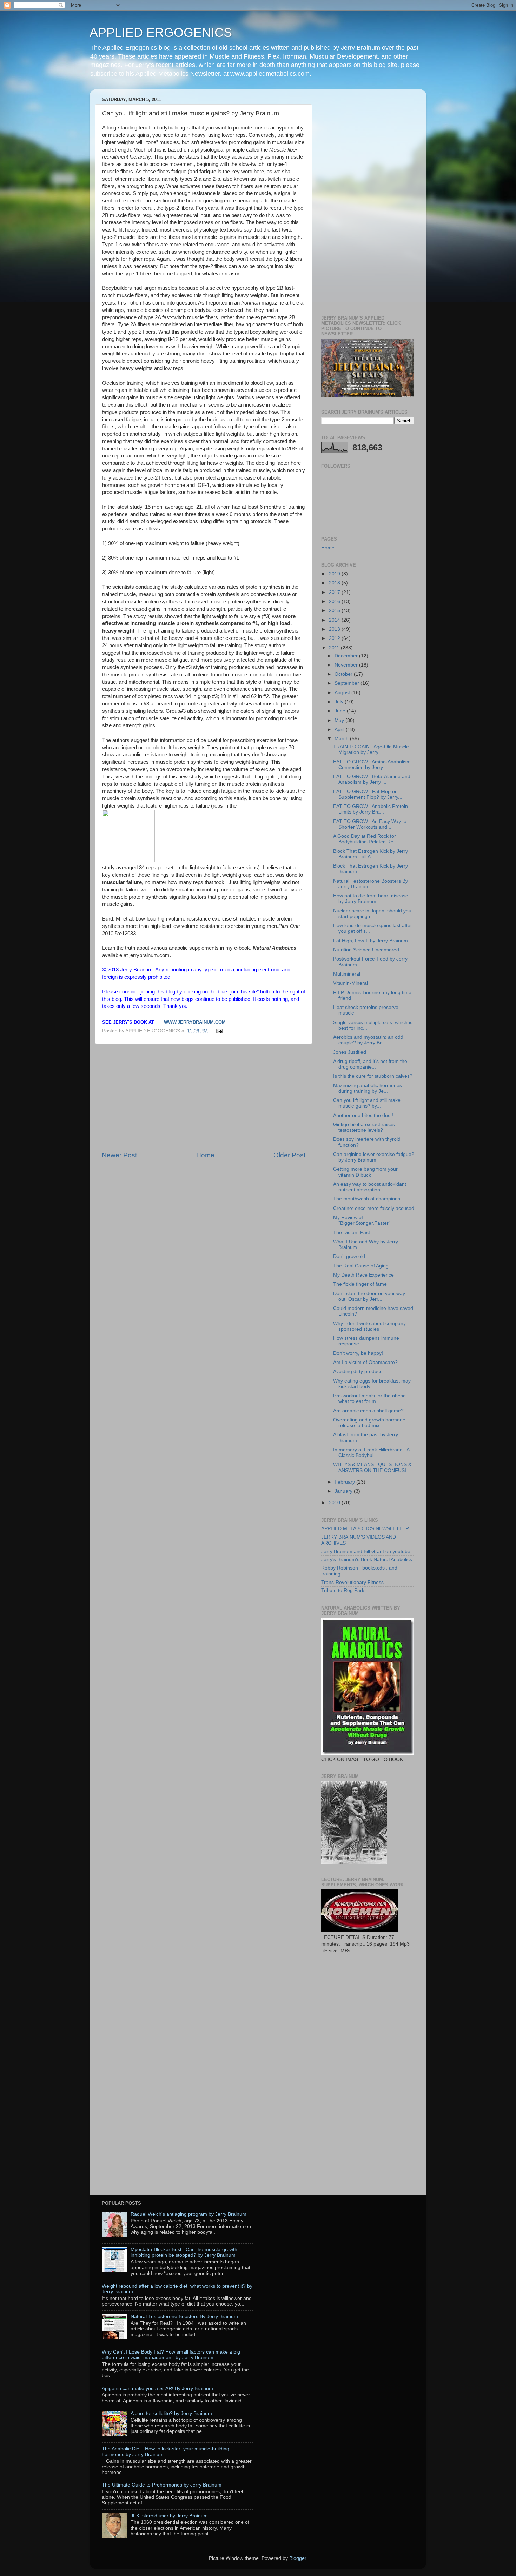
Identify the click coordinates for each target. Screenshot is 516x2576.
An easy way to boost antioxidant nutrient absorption (370, 1187)
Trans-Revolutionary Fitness (352, 1582)
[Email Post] (219, 1031)
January (344, 1491)
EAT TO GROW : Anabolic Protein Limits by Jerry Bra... (371, 809)
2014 (335, 620)
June (341, 711)
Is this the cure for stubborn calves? (373, 1076)
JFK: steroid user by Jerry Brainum (169, 2516)
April (340, 730)
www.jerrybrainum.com (195, 1022)
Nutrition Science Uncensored (366, 950)
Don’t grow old (349, 1256)
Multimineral (347, 974)
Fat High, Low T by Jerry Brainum (371, 941)
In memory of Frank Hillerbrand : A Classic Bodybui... (371, 1453)
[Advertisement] (204, 1097)
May (340, 720)
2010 (335, 1503)
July (340, 702)
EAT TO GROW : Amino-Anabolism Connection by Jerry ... (372, 765)
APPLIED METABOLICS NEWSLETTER (365, 1529)
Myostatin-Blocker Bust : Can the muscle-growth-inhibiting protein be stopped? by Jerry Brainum (185, 2252)
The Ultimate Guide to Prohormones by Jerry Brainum (162, 2485)
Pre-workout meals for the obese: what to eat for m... (370, 1399)
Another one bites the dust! (363, 1115)
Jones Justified (350, 1052)
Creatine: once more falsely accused (374, 1208)
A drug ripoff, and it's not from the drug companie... (370, 1064)
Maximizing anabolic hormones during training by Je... (368, 1088)
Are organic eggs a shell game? (368, 1411)
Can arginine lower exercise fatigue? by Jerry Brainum (374, 1157)
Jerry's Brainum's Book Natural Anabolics (367, 1560)
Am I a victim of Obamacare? (365, 1362)
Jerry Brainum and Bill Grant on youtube (366, 1551)
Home (205, 1155)
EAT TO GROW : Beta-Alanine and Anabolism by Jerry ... (372, 779)
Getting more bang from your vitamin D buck (365, 1172)
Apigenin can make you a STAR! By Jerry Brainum (157, 2388)
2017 (335, 592)
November (347, 665)
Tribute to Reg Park (343, 1590)
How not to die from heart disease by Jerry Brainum (371, 899)
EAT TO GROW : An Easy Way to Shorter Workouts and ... (370, 824)
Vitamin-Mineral (350, 983)
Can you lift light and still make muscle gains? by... (367, 1103)
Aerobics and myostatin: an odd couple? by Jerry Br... (368, 1040)
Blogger (298, 2558)
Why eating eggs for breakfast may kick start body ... (372, 1384)
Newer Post (119, 1155)
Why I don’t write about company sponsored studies (369, 1326)
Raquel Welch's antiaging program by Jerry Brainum (188, 2214)
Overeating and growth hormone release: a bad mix (369, 1423)
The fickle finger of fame (360, 1284)
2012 (335, 638)
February (345, 1482)
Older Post (289, 1155)
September (348, 683)
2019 (335, 574)
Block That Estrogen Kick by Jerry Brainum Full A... (371, 854)
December (347, 656)
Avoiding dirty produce (358, 1371)
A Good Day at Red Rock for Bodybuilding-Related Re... (365, 839)
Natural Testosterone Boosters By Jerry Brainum (184, 2317)
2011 (335, 648)
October (344, 674)
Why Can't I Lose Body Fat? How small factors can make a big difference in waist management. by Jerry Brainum (171, 2355)
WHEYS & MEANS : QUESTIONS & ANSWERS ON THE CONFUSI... (372, 1467)
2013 (335, 629)
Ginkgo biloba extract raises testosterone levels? (364, 1127)
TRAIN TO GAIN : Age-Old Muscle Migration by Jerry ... (371, 750)
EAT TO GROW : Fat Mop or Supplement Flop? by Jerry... (368, 794)
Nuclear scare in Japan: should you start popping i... (372, 914)
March (342, 739)
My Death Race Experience (363, 1275)
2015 (335, 611)
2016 (335, 601)
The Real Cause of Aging (361, 1266)
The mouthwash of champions (367, 1199)
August (343, 693)
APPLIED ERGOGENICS (161, 32)
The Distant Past (352, 1233)
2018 (335, 583)
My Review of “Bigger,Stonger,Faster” (362, 1220)
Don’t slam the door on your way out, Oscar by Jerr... (369, 1296)
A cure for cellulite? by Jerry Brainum (171, 2413)
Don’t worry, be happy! (358, 1353)
